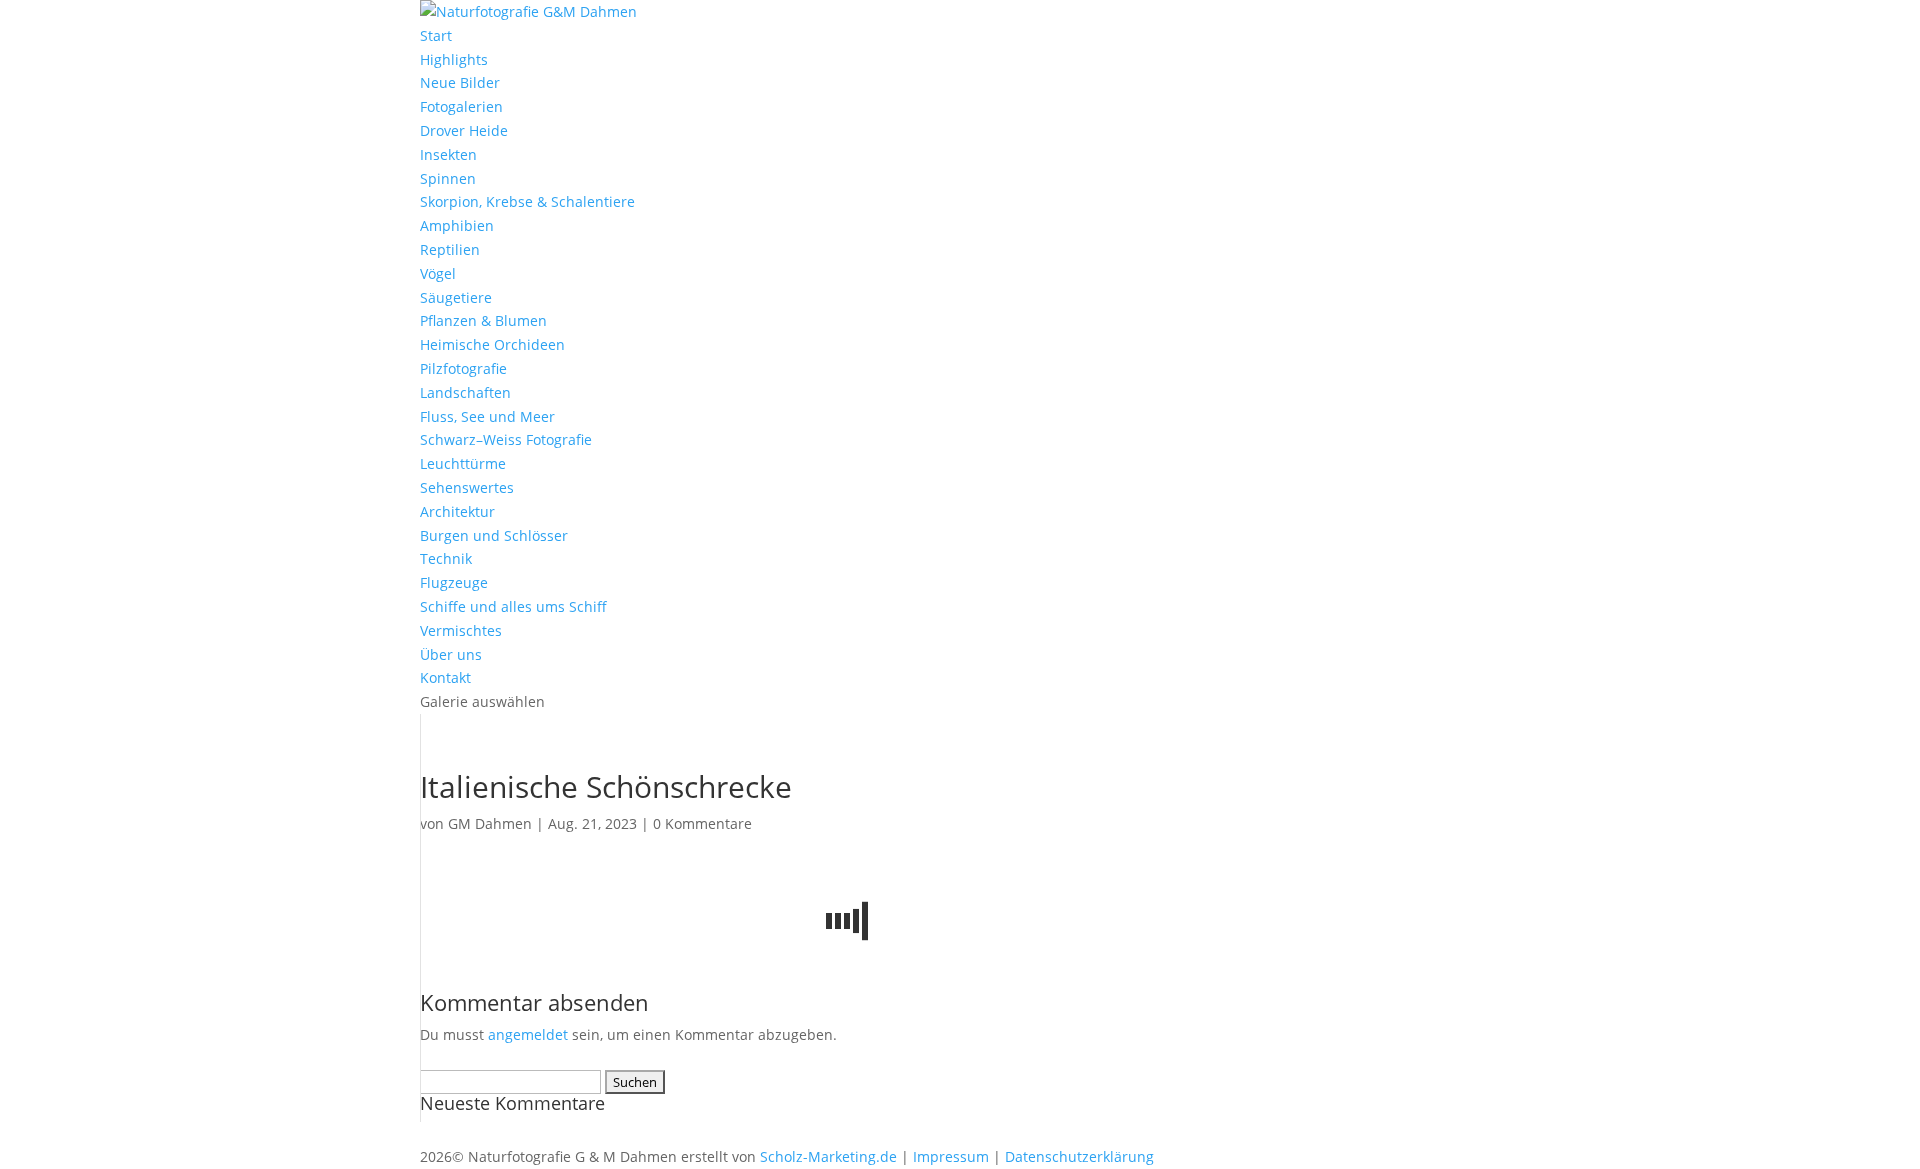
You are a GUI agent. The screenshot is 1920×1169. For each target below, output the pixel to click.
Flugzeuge (454, 582)
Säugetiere (456, 297)
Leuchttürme (463, 463)
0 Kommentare (702, 823)
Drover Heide (464, 130)
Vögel (438, 273)
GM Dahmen (490, 823)
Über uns (451, 654)
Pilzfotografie (463, 368)
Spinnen (448, 178)
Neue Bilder (460, 82)
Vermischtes (461, 630)
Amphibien (457, 225)
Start (436, 35)
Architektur (457, 511)
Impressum (951, 1156)
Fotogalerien (461, 106)
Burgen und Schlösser (494, 535)
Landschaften (465, 392)
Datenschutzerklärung (1079, 1156)
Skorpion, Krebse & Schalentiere (527, 201)
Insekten (448, 154)
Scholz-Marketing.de (828, 1156)
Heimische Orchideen (492, 344)
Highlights (454, 59)
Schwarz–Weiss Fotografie (506, 439)
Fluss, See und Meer (487, 416)
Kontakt (445, 677)
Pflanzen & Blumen (483, 320)
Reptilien (450, 249)
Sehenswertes (467, 487)
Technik (446, 558)
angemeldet (528, 1034)
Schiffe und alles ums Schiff (513, 606)
